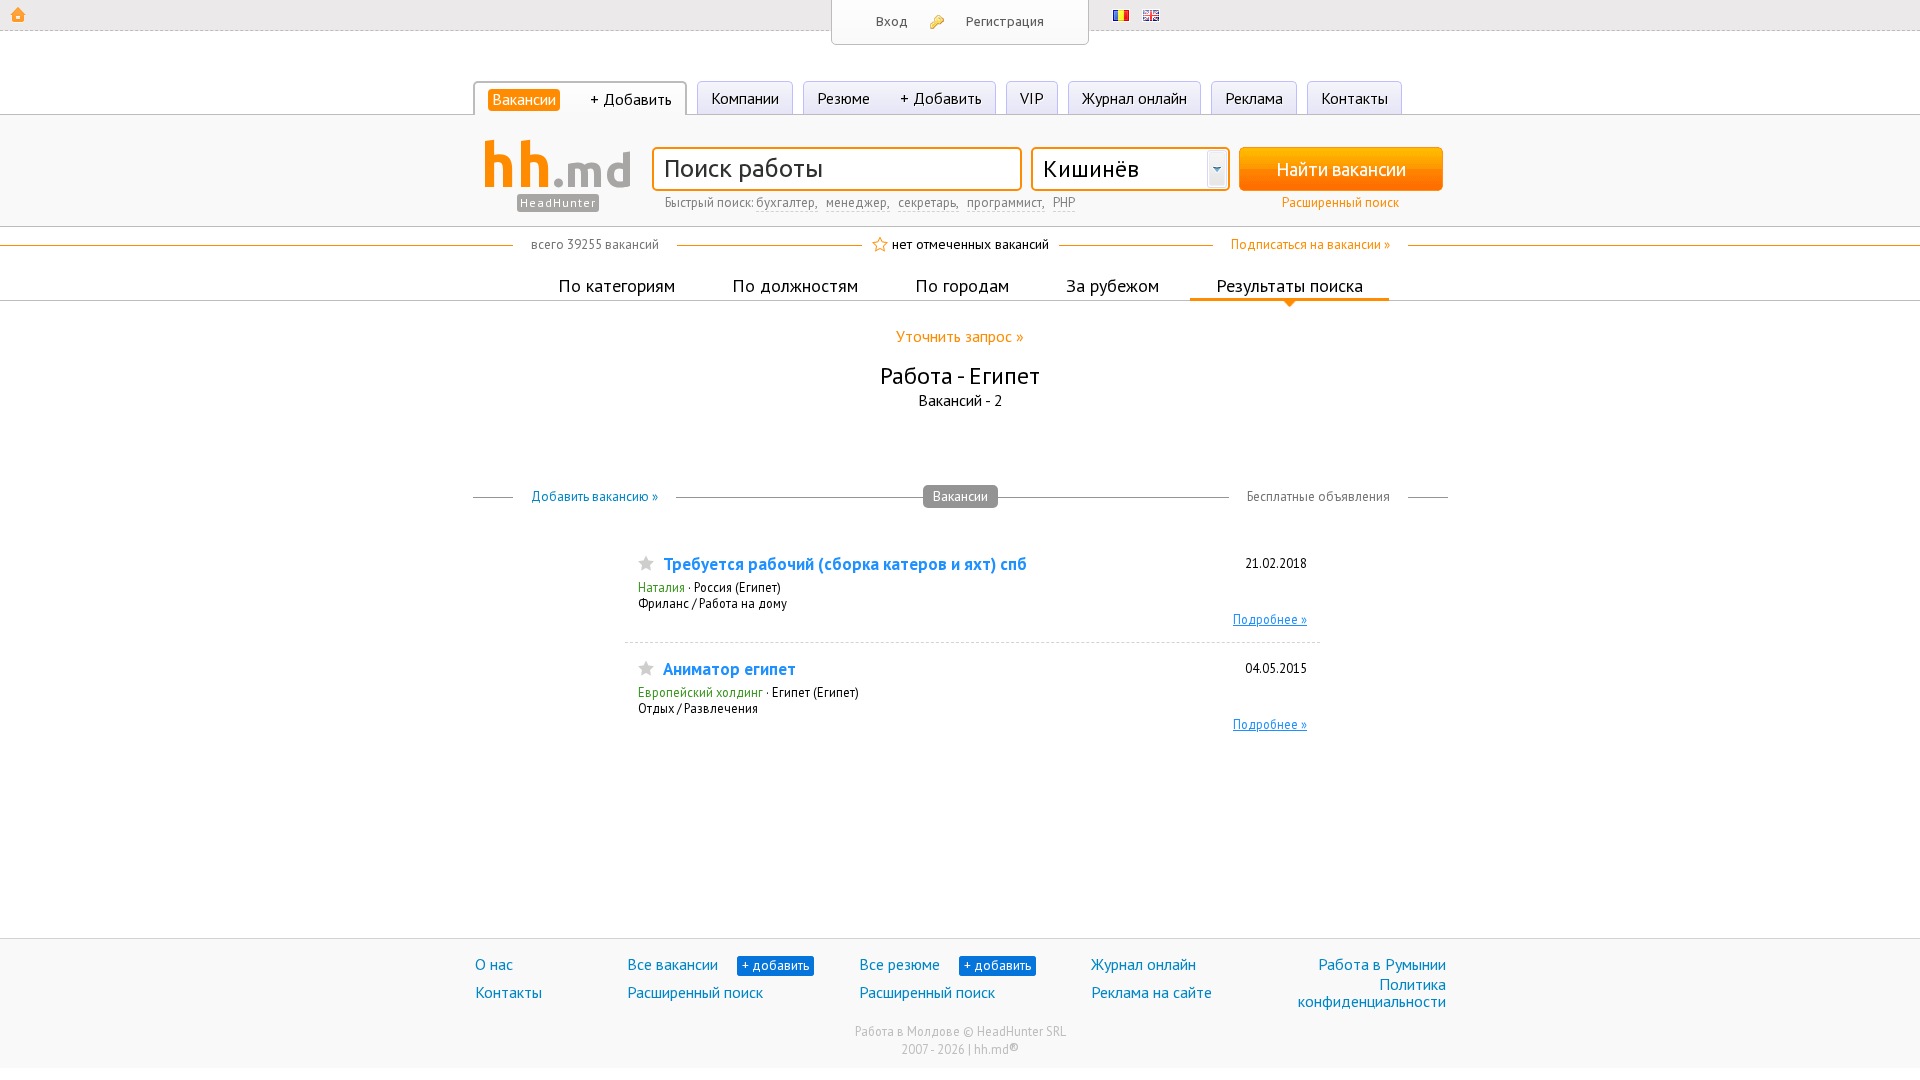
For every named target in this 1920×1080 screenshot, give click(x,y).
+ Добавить (631, 99)
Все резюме (899, 964)
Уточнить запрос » (960, 336)
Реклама (1254, 98)
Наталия (661, 587)
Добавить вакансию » (594, 496)
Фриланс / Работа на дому (712, 603)
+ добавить (775, 965)
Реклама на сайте (1151, 992)
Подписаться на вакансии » (1310, 244)
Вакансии (524, 99)
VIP (1032, 98)
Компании (745, 98)
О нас (494, 964)
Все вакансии (672, 964)
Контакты (1354, 98)
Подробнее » (1270, 619)
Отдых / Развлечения (698, 708)
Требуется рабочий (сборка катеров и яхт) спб (845, 564)
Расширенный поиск (1340, 202)
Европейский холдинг (700, 692)
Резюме (843, 98)
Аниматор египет (729, 669)
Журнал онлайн (1134, 98)
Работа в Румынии (1382, 964)
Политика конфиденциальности (1372, 993)
